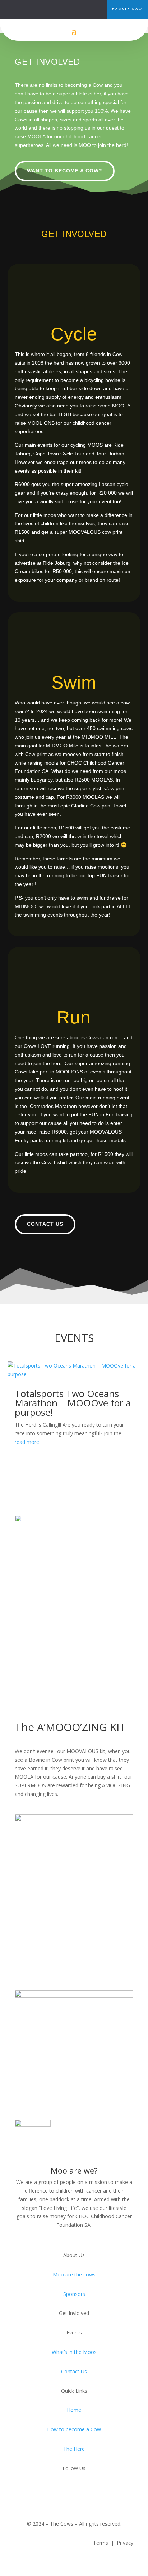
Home (74, 2410)
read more (27, 1442)
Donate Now (127, 10)
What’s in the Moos (74, 2352)
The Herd (74, 2449)
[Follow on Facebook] (68, 9)
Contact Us (45, 1224)
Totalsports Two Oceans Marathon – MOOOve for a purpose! (73, 1403)
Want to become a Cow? (65, 171)
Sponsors (74, 2294)
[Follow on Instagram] (80, 9)
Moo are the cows (74, 2275)
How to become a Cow (74, 2429)
